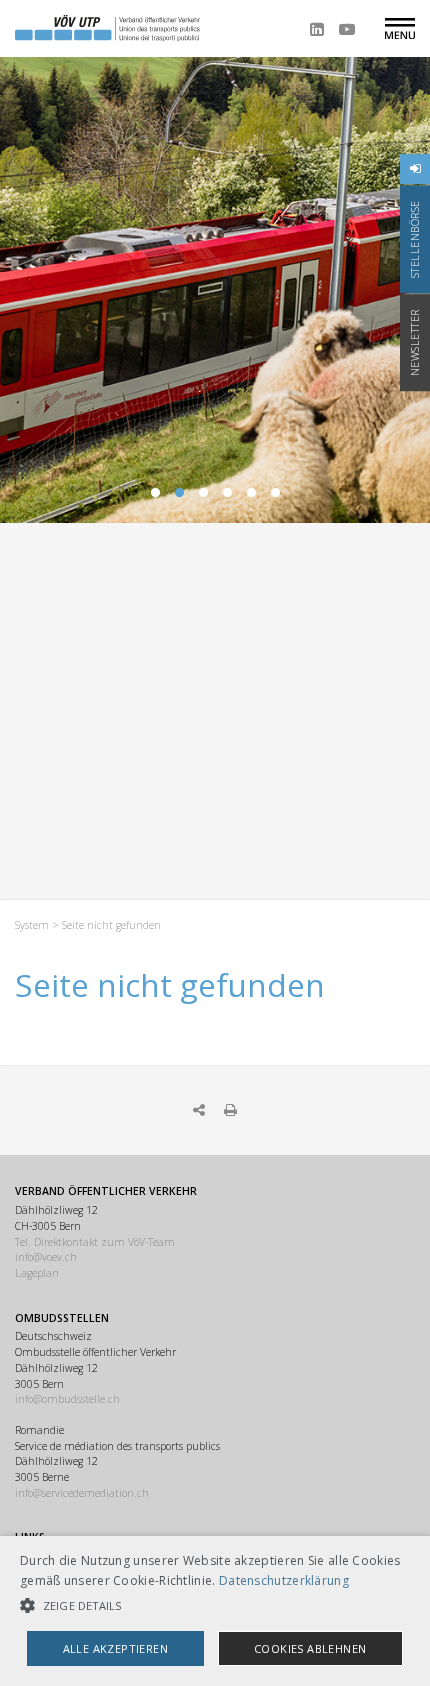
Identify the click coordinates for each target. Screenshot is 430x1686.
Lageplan (37, 1273)
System (32, 925)
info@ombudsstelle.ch (67, 1399)
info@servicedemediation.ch (82, 1493)
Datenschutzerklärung (284, 1580)
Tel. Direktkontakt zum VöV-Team (95, 1242)
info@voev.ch (46, 1257)
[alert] (215, 1611)
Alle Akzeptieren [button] (115, 1648)
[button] (215, 1605)
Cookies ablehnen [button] (310, 1648)
